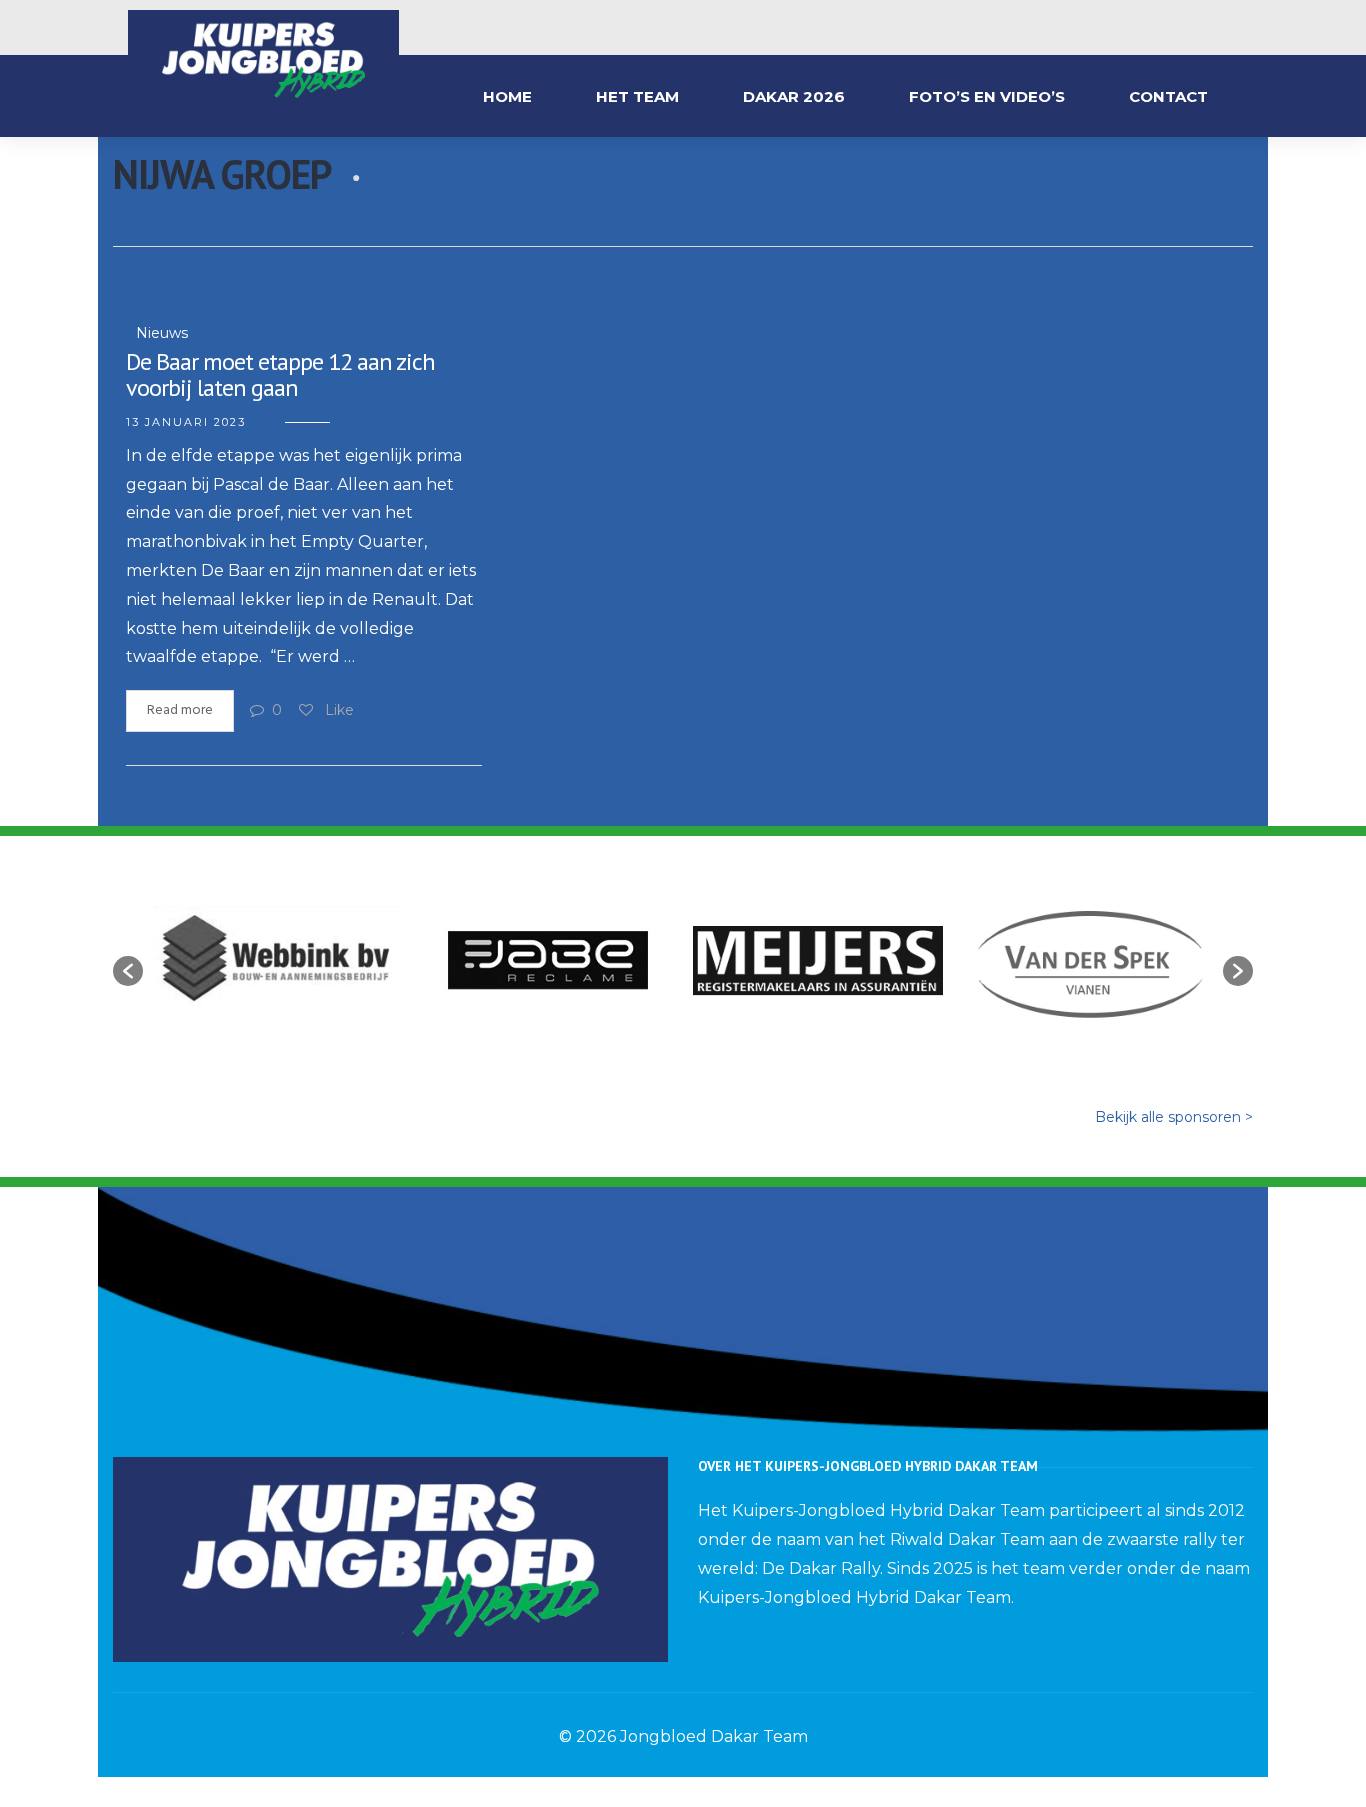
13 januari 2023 (186, 422)
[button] (128, 971)
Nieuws (162, 333)
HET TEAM (637, 96)
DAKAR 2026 (794, 96)
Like (337, 710)
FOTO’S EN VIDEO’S (987, 96)
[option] (278, 961)
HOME (507, 96)
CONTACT (1168, 96)
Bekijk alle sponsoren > (1174, 1117)
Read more (180, 710)
